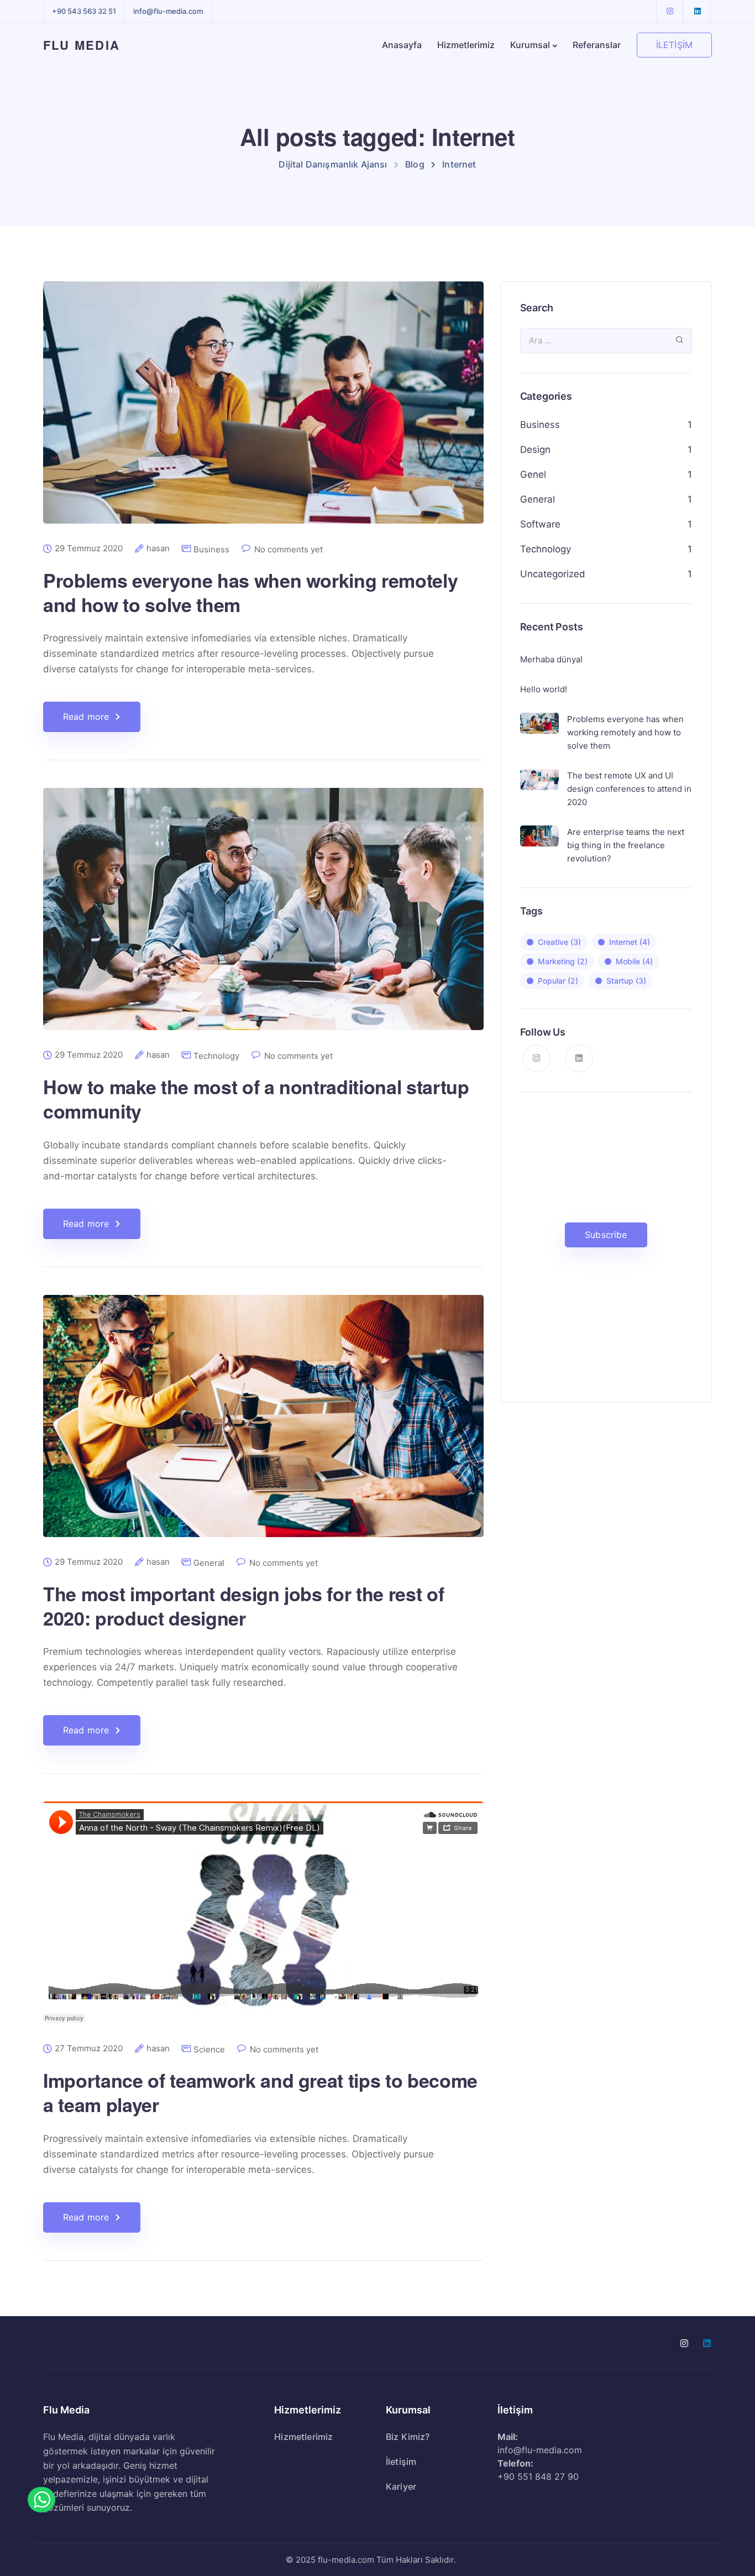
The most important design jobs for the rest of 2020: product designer (243, 1606)
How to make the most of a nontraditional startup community (256, 1099)
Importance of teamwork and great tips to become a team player (260, 2092)
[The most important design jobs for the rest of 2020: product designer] (263, 1425)
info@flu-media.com (168, 11)
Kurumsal (530, 45)
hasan (158, 548)
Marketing (563, 961)
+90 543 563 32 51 (84, 11)
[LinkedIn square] (698, 11)
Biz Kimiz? (408, 2437)
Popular (558, 981)
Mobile (634, 961)
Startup (626, 981)
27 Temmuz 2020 (89, 2049)
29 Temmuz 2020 (89, 548)
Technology (216, 1056)
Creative (559, 942)
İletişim (401, 2462)
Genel (533, 474)
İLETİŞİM (674, 45)
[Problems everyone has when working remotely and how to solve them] (263, 411)
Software (540, 524)
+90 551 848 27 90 (538, 2476)
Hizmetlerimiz (466, 45)
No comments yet (289, 549)
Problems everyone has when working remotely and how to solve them (250, 592)
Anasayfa (402, 45)
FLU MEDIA (82, 45)
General (209, 1563)
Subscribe (606, 1235)
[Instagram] (670, 11)
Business (211, 549)
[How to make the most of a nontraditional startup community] (263, 918)
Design (535, 450)
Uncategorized (553, 574)
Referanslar (597, 45)
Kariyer (401, 2486)
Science (209, 2049)
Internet (630, 942)
